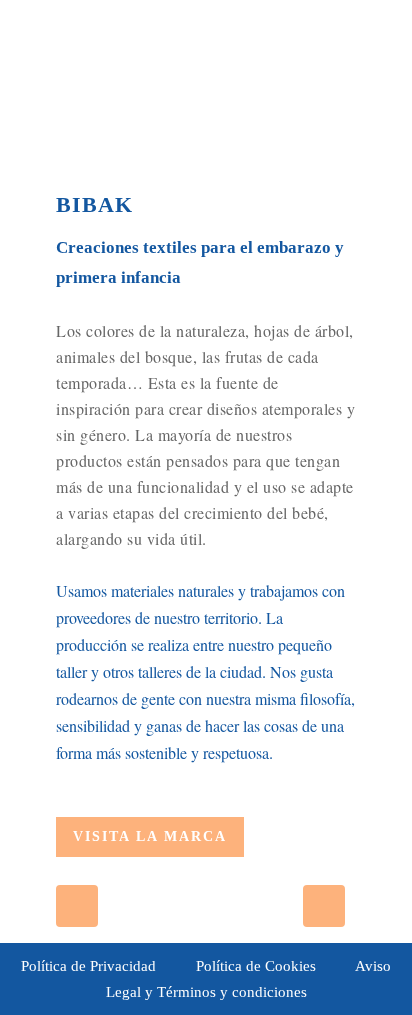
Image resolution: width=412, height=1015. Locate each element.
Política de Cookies (256, 966)
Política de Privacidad (88, 966)
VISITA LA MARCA (150, 836)
